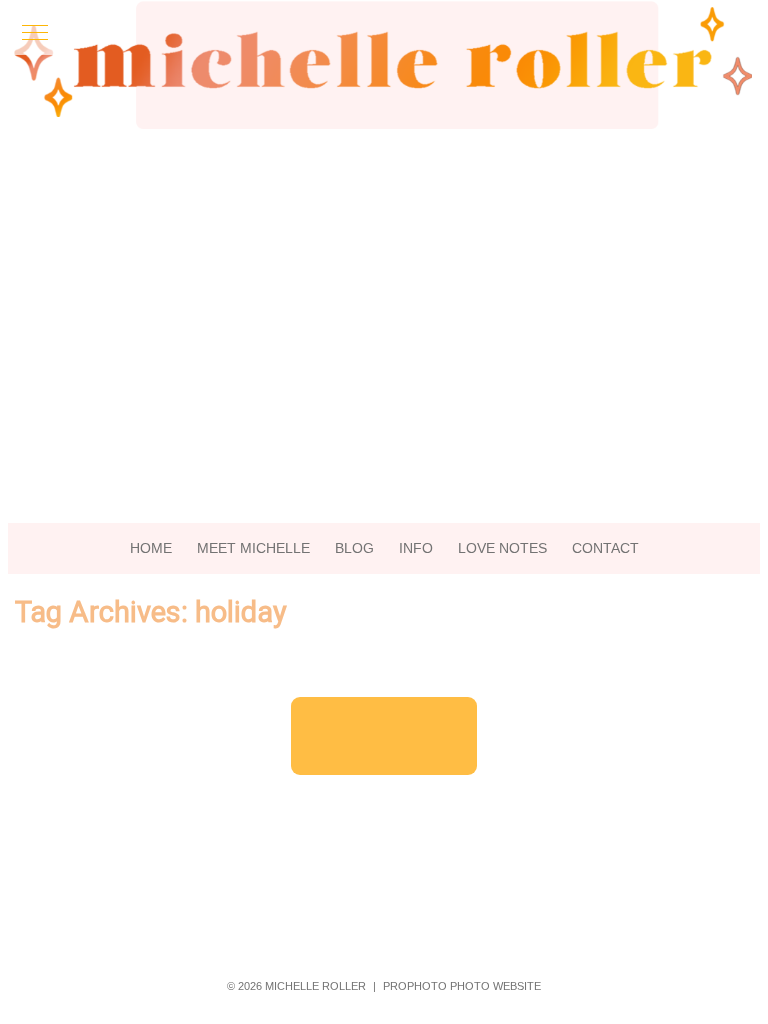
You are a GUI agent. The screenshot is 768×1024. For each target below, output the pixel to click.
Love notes (502, 548)
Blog (354, 548)
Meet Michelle (253, 548)
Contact (605, 548)
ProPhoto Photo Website (462, 986)
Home (151, 548)
